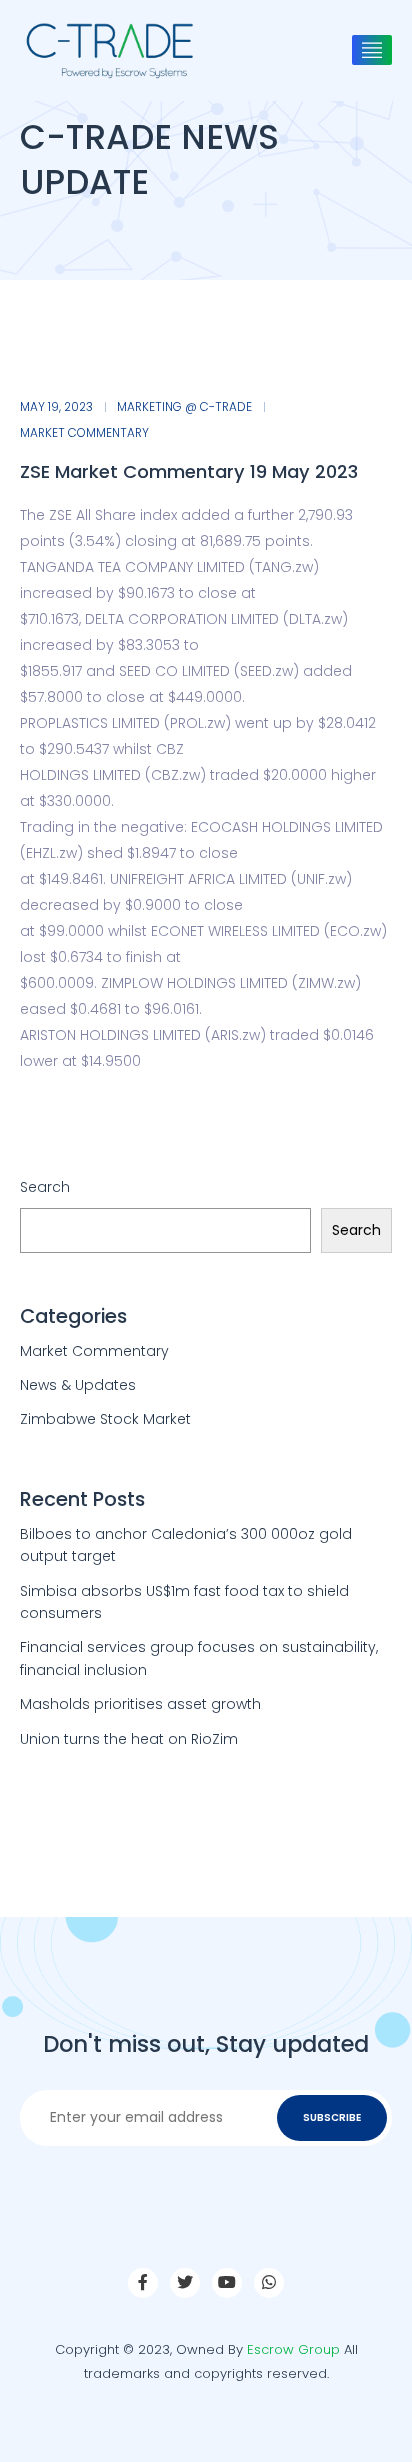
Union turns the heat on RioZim (129, 1739)
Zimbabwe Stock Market (105, 1419)
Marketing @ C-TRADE (184, 407)
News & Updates (78, 1385)
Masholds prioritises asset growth (140, 1704)
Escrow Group (293, 2349)
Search (45, 1187)
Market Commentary (84, 433)
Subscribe (332, 2117)
